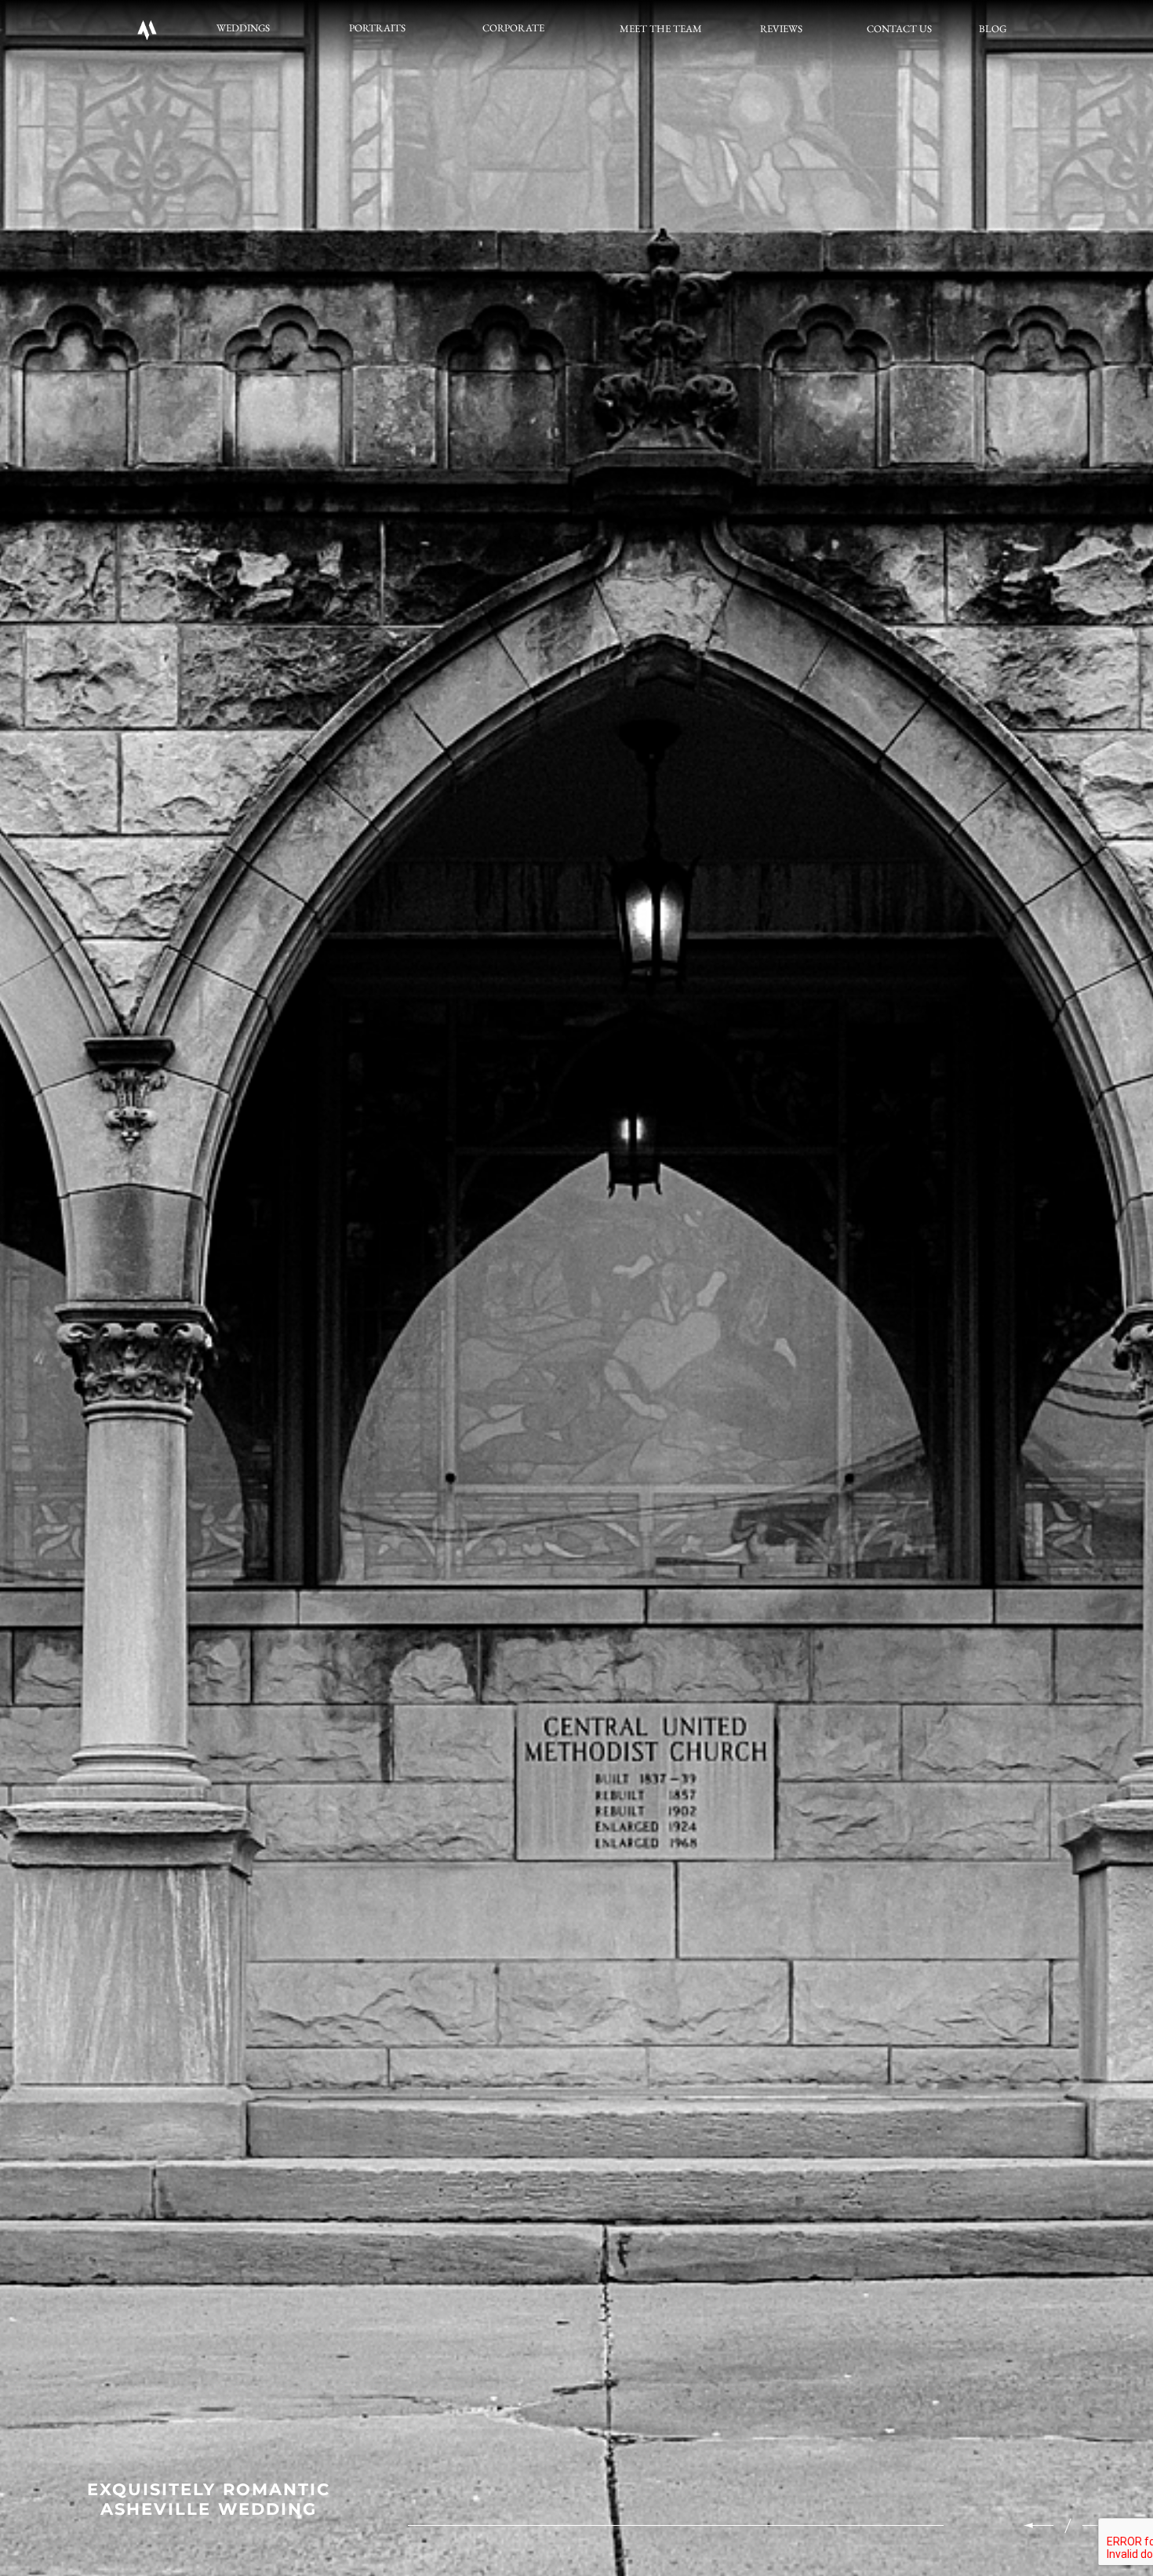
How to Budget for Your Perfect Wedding (209, 2499)
